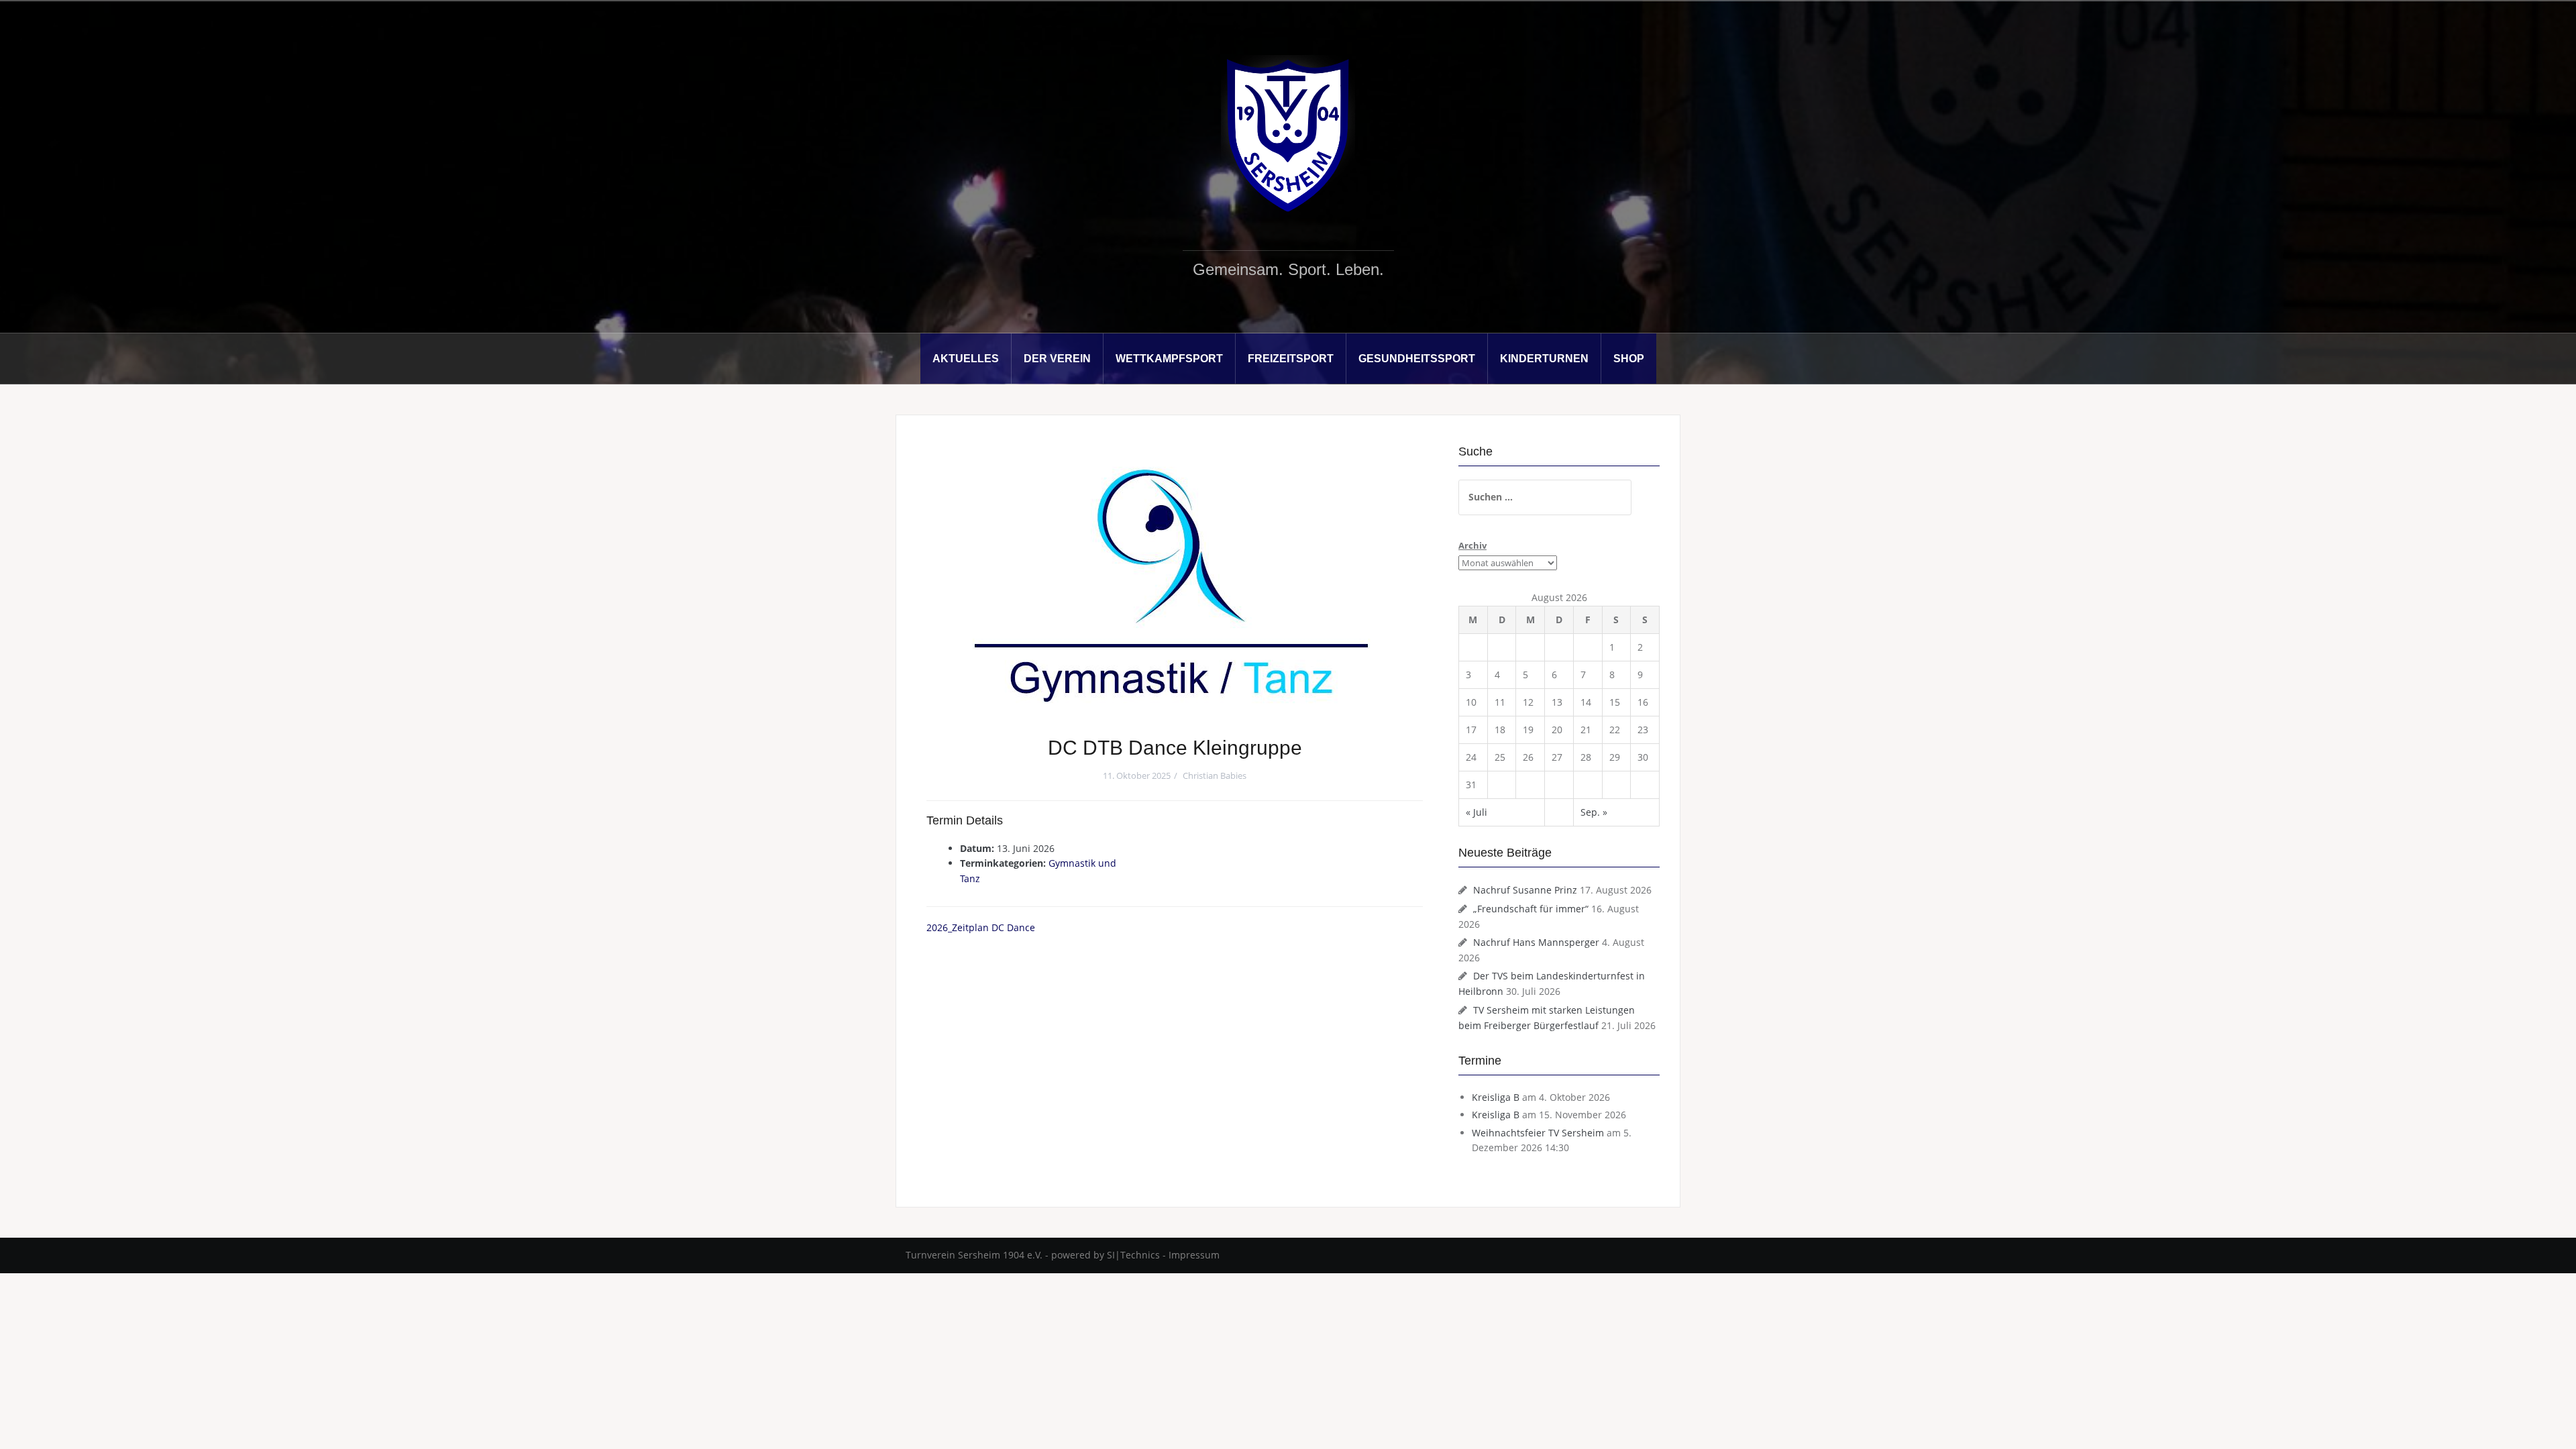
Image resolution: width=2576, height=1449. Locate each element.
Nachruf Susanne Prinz (1525, 890)
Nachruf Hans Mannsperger (1536, 942)
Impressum (1194, 1255)
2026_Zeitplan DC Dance (982, 927)
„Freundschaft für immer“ (1531, 909)
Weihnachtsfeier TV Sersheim (1538, 1133)
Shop (1629, 359)
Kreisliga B (1496, 1097)
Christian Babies (1215, 775)
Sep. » (1594, 812)
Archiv (1472, 545)
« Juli (1477, 812)
